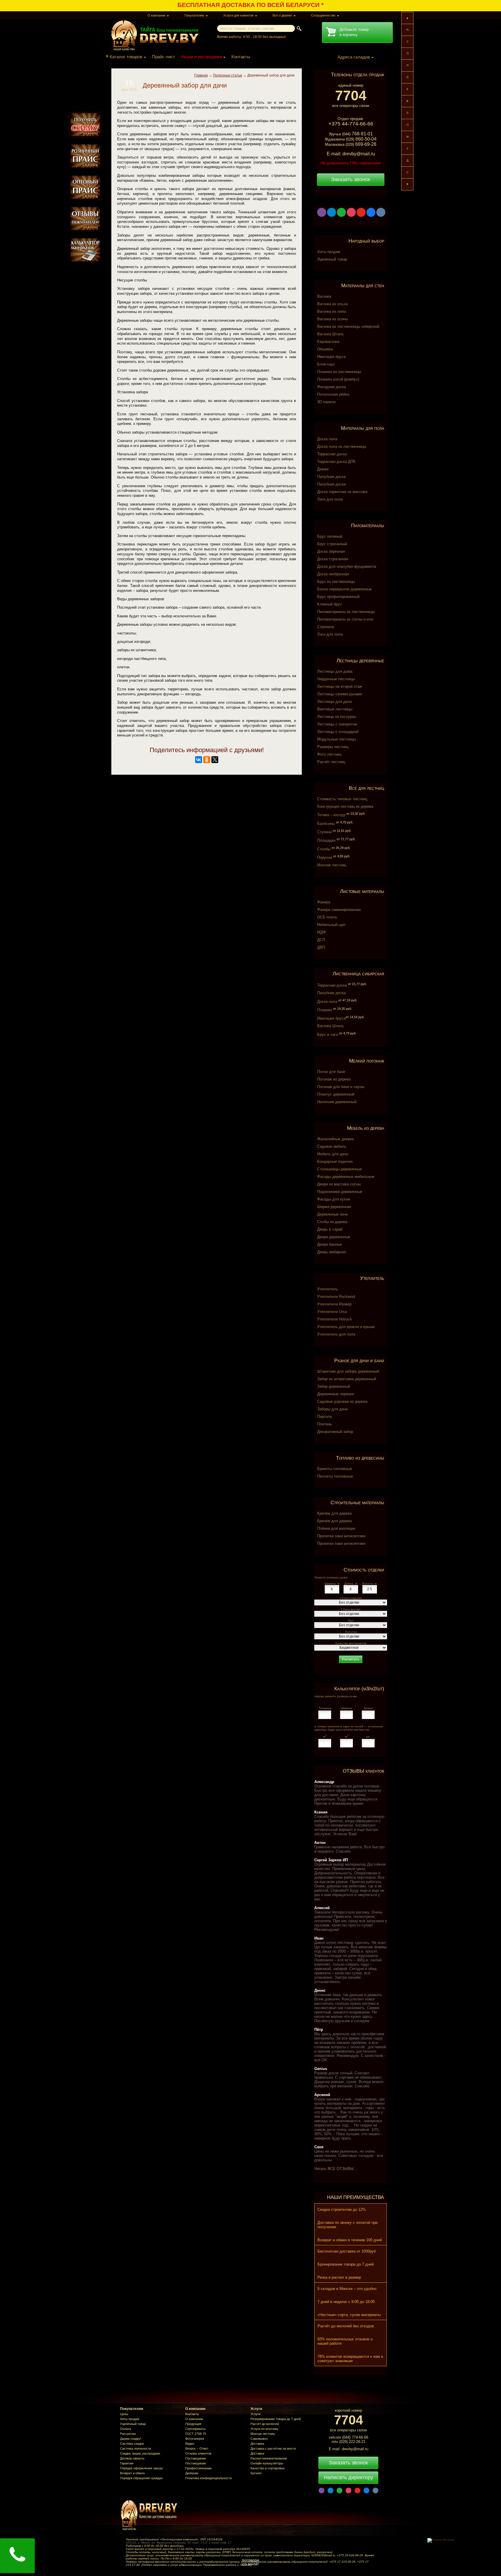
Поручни (334, 857)
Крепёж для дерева (334, 1513)
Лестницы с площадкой (338, 732)
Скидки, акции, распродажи (140, 2453)
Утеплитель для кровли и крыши (346, 1327)
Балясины (335, 824)
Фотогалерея (195, 2439)
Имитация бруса (331, 357)
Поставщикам (196, 2458)
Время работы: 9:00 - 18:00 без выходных (252, 37)
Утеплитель (327, 1289)
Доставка (257, 2444)
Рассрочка (128, 2434)
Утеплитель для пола (336, 1334)
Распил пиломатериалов (269, 2458)
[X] (215, 760)
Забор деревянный (334, 1386)
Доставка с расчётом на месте (273, 2448)
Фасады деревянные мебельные (346, 1177)
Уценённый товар (332, 259)
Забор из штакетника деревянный (347, 1379)
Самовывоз (259, 2439)
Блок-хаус (326, 364)
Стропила (326, 627)
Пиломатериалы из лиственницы (346, 612)
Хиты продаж (329, 252)
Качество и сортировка (267, 2468)
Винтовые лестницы (335, 709)
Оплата (126, 2429)
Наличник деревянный (337, 1102)
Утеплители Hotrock (335, 1319)
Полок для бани (331, 1072)
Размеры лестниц (333, 747)
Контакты (241, 57)
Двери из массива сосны (339, 1184)
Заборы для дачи (332, 1409)
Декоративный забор (335, 1432)
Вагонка (324, 296)
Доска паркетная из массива (342, 492)
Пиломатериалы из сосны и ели (345, 619)
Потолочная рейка (333, 394)
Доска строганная (333, 559)
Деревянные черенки (335, 1394)
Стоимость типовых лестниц (342, 799)
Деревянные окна (332, 1214)
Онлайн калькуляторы (267, 2463)
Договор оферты (132, 2458)
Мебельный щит (331, 925)
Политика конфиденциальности (208, 2478)
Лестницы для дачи (334, 702)
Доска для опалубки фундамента (347, 566)
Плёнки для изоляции (336, 1528)
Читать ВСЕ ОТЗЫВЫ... (336, 2169)
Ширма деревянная (334, 1207)
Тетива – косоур (341, 815)
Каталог (256, 2473)
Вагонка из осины (333, 319)
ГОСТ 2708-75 (196, 2434)
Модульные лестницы (336, 739)
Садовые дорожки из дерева (342, 1401)
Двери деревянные (334, 1237)
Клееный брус (330, 604)
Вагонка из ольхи (332, 304)
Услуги (255, 2414)
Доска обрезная (331, 551)
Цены (124, 2414)
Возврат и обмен (132, 2473)
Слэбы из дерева (332, 1222)
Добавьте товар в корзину (354, 32)
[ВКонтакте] (199, 760)
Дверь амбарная (332, 1252)
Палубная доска (331, 477)
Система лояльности (136, 2448)
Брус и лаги (337, 1035)
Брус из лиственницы (336, 582)
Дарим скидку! (131, 2439)
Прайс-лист (164, 57)
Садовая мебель (332, 1146)
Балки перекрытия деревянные (344, 589)
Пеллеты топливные (335, 1476)
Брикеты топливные (335, 1469)
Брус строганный (332, 544)
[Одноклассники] (207, 760)
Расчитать (351, 1659)
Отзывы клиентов (198, 2453)
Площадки (336, 840)
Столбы (334, 849)
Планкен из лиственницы (339, 372)
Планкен (335, 1010)
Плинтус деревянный (336, 1094)
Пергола (324, 1417)
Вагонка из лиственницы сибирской (348, 326)
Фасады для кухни (334, 1199)
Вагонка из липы (332, 311)
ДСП (321, 940)
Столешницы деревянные (340, 1169)
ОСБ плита (327, 917)
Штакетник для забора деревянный (348, 1371)
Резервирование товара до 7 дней (276, 2419)
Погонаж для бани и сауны (341, 1087)
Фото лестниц (329, 754)
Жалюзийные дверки (335, 1139)
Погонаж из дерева (334, 1079)
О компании (194, 2419)
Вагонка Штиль (331, 334)
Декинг (323, 469)
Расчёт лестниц (331, 762)
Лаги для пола (330, 499)
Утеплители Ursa (332, 1312)
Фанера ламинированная (339, 910)
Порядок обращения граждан (141, 2478)
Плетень (325, 1424)
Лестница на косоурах (337, 717)
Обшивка (325, 349)
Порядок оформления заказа (141, 2468)
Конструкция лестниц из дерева (345, 806)
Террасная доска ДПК (336, 462)
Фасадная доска (332, 387)
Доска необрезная (333, 574)
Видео (190, 2444)
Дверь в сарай (330, 1229)
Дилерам (192, 2473)
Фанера (324, 902)
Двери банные (330, 1244)
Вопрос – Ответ (197, 2448)
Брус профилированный (338, 597)
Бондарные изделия (335, 1161)
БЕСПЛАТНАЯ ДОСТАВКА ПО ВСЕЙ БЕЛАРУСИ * (251, 5)
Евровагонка (328, 342)
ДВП (321, 947)
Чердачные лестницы (336, 679)
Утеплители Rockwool (336, 1297)
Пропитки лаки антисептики (341, 1536)
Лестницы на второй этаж (340, 686)
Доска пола (327, 439)
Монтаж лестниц (332, 865)
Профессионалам (198, 2468)
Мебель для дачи (333, 1154)
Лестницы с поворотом (337, 724)
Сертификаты (195, 2429)
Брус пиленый (330, 536)
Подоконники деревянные (340, 1192)
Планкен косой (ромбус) (338, 379)
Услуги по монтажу (264, 2429)
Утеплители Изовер (334, 1304)
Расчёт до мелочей (265, 2424)
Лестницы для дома (335, 671)
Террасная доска (332, 454)
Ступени (334, 832)
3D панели (326, 402)
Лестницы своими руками (340, 694)
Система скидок (132, 2444)
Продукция (193, 2424)
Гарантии (127, 2463)
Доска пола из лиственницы (342, 446)
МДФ (322, 932)
